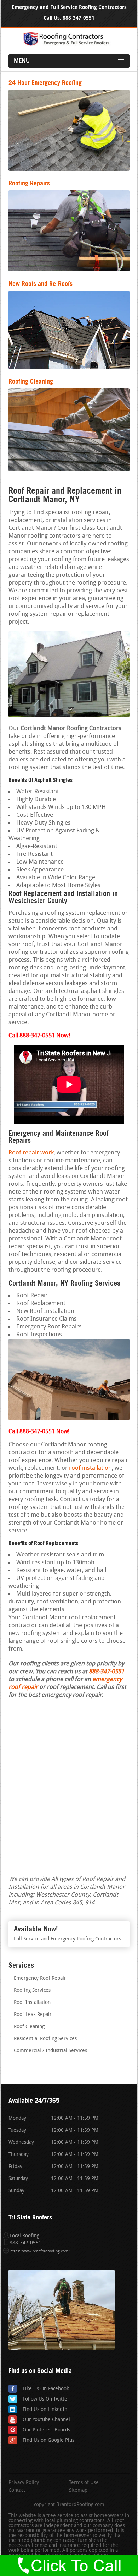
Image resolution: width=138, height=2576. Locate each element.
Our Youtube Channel (46, 2420)
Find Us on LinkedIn (45, 2410)
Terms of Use (84, 2483)
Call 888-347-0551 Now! (39, 1432)
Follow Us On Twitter (46, 2399)
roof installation (90, 1468)
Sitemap (78, 2491)
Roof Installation (32, 2003)
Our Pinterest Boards (46, 2430)
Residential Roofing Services (45, 2039)
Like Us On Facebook (46, 2389)
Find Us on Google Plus (48, 2441)
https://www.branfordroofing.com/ (40, 2252)
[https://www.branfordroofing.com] (69, 45)
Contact (17, 2491)
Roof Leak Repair (33, 2015)
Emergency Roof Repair (40, 1979)
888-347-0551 (79, 18)
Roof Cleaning (29, 2027)
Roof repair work (31, 1153)
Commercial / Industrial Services (50, 2051)
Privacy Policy (24, 2483)
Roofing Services (32, 1991)
